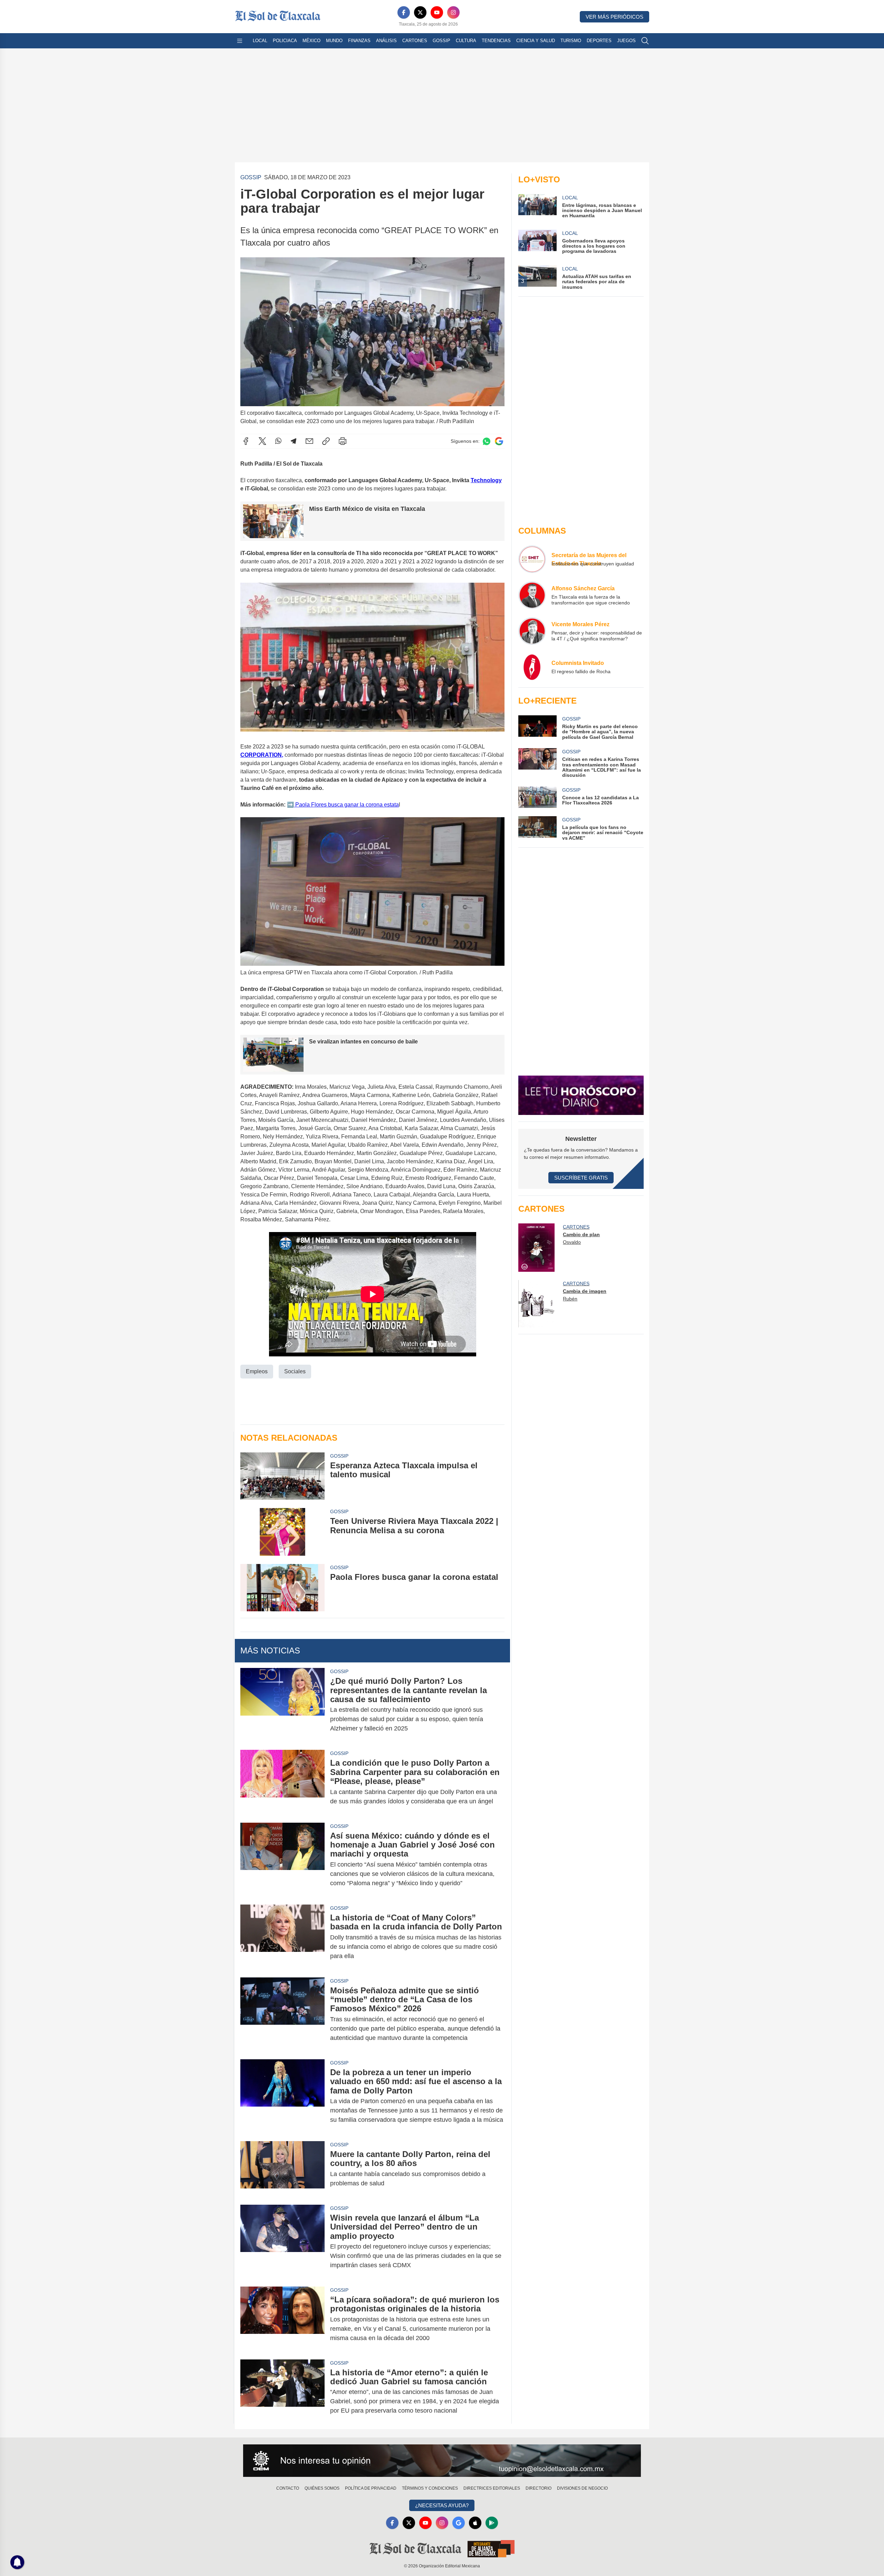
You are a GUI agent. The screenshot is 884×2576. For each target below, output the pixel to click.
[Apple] (475, 2523)
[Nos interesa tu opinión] (442, 2461)
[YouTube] (437, 12)
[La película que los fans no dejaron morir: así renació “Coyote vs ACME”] (537, 828)
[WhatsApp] (278, 441)
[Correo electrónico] (309, 441)
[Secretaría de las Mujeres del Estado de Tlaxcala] (532, 559)
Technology (486, 480)
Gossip (441, 41)
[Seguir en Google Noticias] (499, 441)
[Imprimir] (343, 441)
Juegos (626, 41)
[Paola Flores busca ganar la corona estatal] (282, 1588)
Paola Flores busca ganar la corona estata (346, 805)
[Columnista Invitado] (532, 667)
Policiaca (285, 41)
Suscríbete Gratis (581, 1178)
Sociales (295, 1371)
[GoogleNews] (459, 2523)
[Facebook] (404, 12)
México (311, 41)
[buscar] (645, 41)
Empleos (257, 1371)
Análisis (386, 41)
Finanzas (359, 41)
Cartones (415, 41)
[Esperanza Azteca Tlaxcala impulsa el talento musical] (282, 1476)
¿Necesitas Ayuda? (442, 2505)
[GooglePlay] (492, 2523)
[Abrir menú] (240, 41)
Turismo (571, 41)
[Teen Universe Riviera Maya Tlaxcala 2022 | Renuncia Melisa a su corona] (282, 1532)
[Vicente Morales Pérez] (532, 631)
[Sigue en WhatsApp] (487, 441)
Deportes (599, 41)
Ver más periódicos (614, 17)
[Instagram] (453, 12)
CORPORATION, (262, 755)
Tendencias (496, 41)
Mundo (334, 41)
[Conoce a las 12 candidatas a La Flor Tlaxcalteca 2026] (537, 797)
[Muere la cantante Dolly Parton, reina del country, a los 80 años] (282, 2169)
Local (260, 41)
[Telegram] (294, 441)
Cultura (466, 41)
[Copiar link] (326, 441)
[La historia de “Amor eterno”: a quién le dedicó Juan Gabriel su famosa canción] (282, 2392)
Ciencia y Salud (536, 41)
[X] (420, 12)
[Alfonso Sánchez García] (532, 595)
